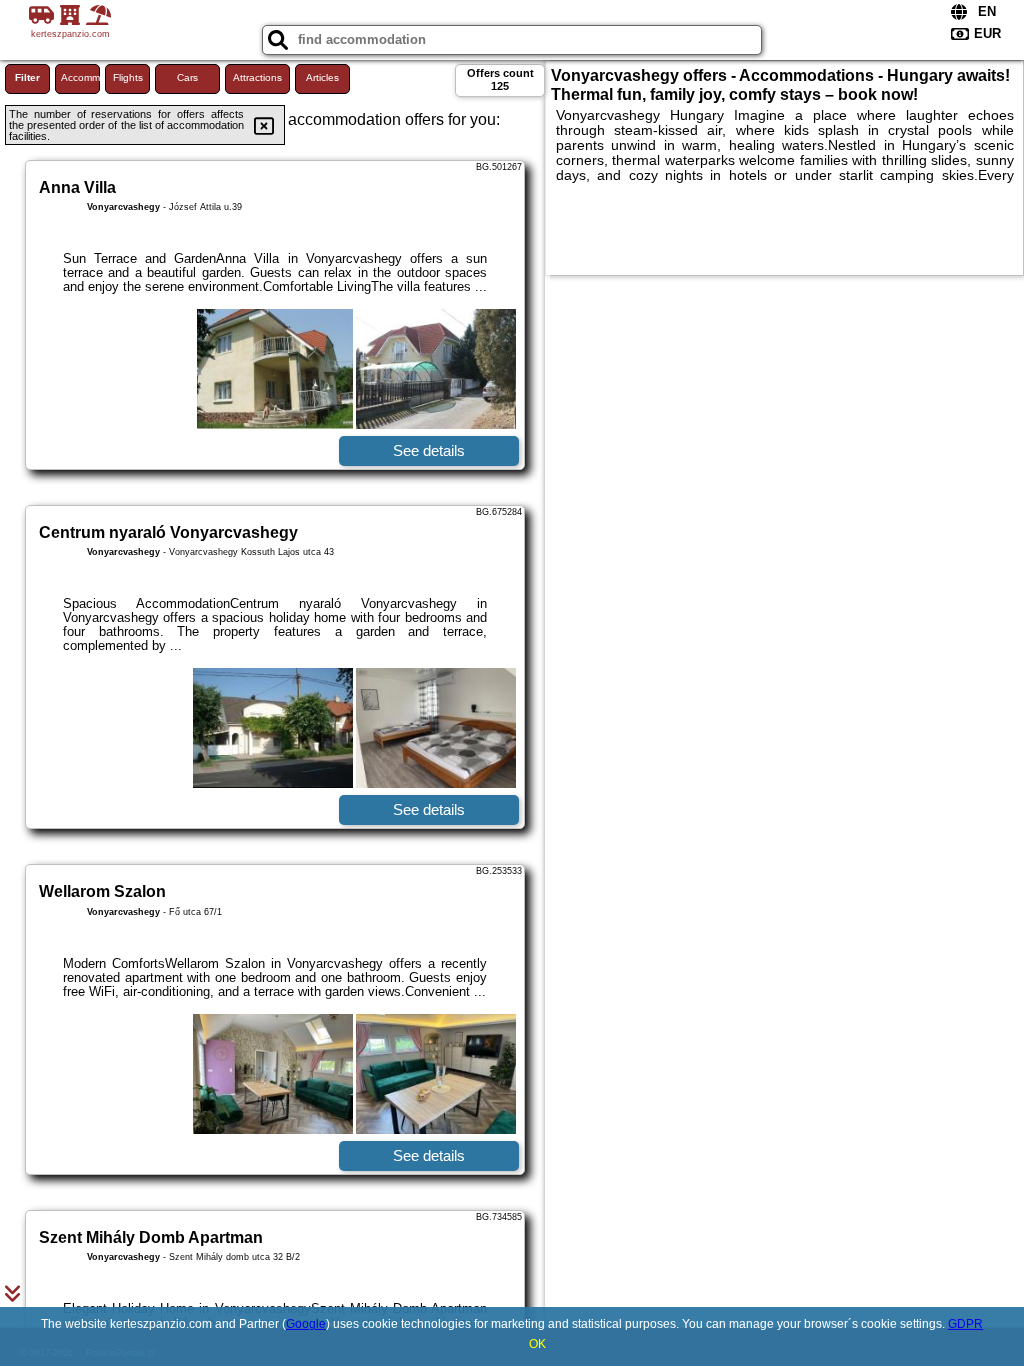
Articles (322, 77)
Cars (187, 77)
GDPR (965, 1324)
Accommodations (80, 77)
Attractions (257, 77)
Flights (128, 77)
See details (429, 450)
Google (306, 1324)
